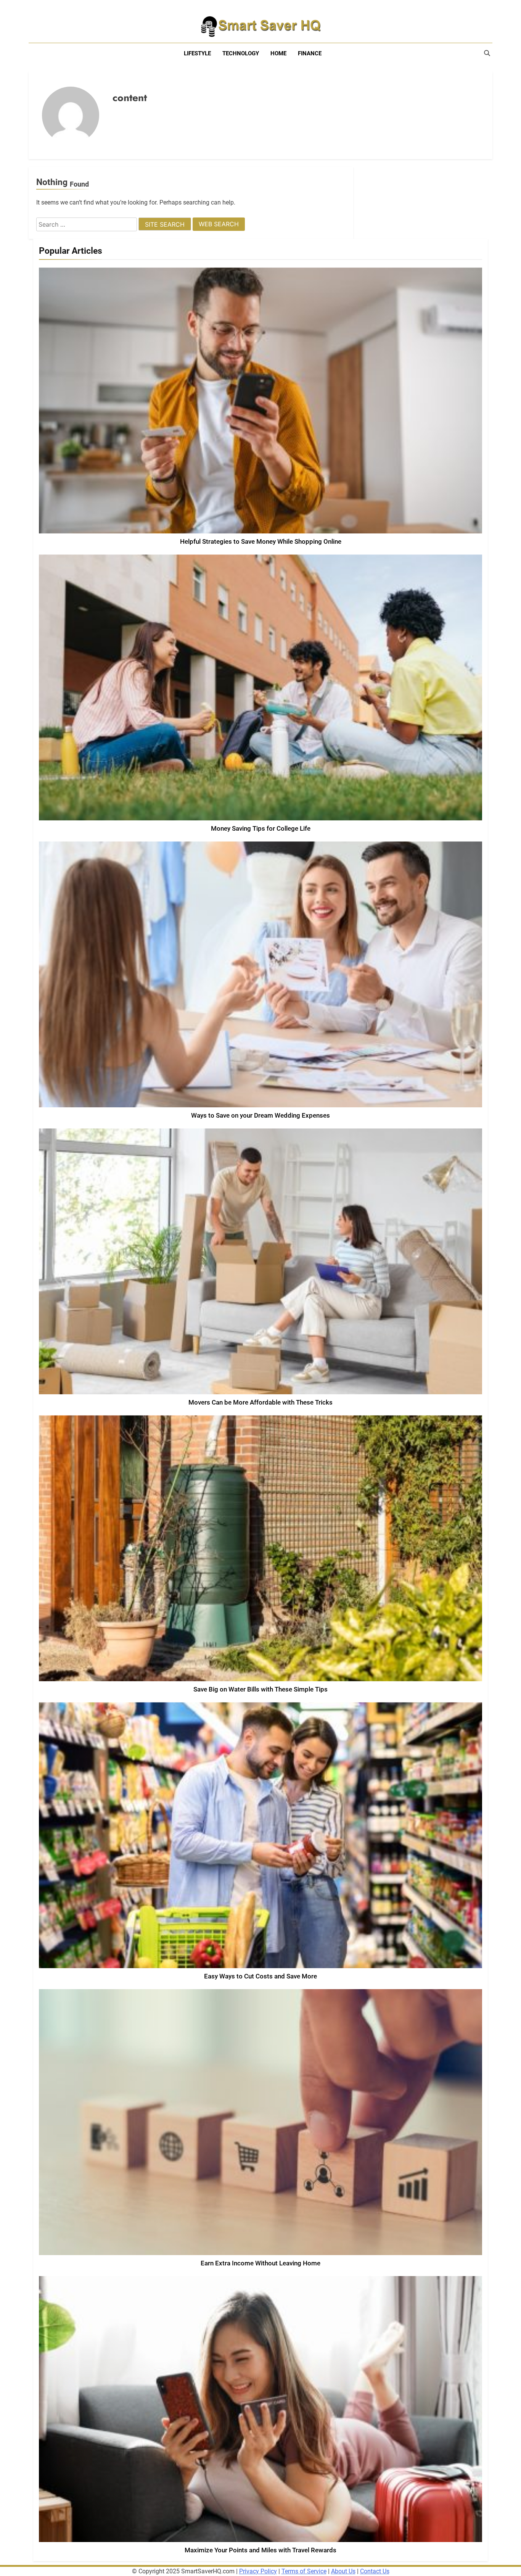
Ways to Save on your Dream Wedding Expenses (260, 1116)
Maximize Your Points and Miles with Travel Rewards (260, 2550)
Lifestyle (197, 53)
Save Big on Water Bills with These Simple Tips (260, 1689)
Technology (241, 53)
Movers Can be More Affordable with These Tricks (260, 1402)
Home (278, 53)
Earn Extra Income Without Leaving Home (260, 2263)
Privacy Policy (258, 2571)
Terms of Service (304, 2571)
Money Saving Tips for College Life (261, 829)
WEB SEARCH (219, 224)
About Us (343, 2571)
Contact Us (375, 2571)
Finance (310, 53)
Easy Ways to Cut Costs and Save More (260, 1976)
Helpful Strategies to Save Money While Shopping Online (261, 542)
